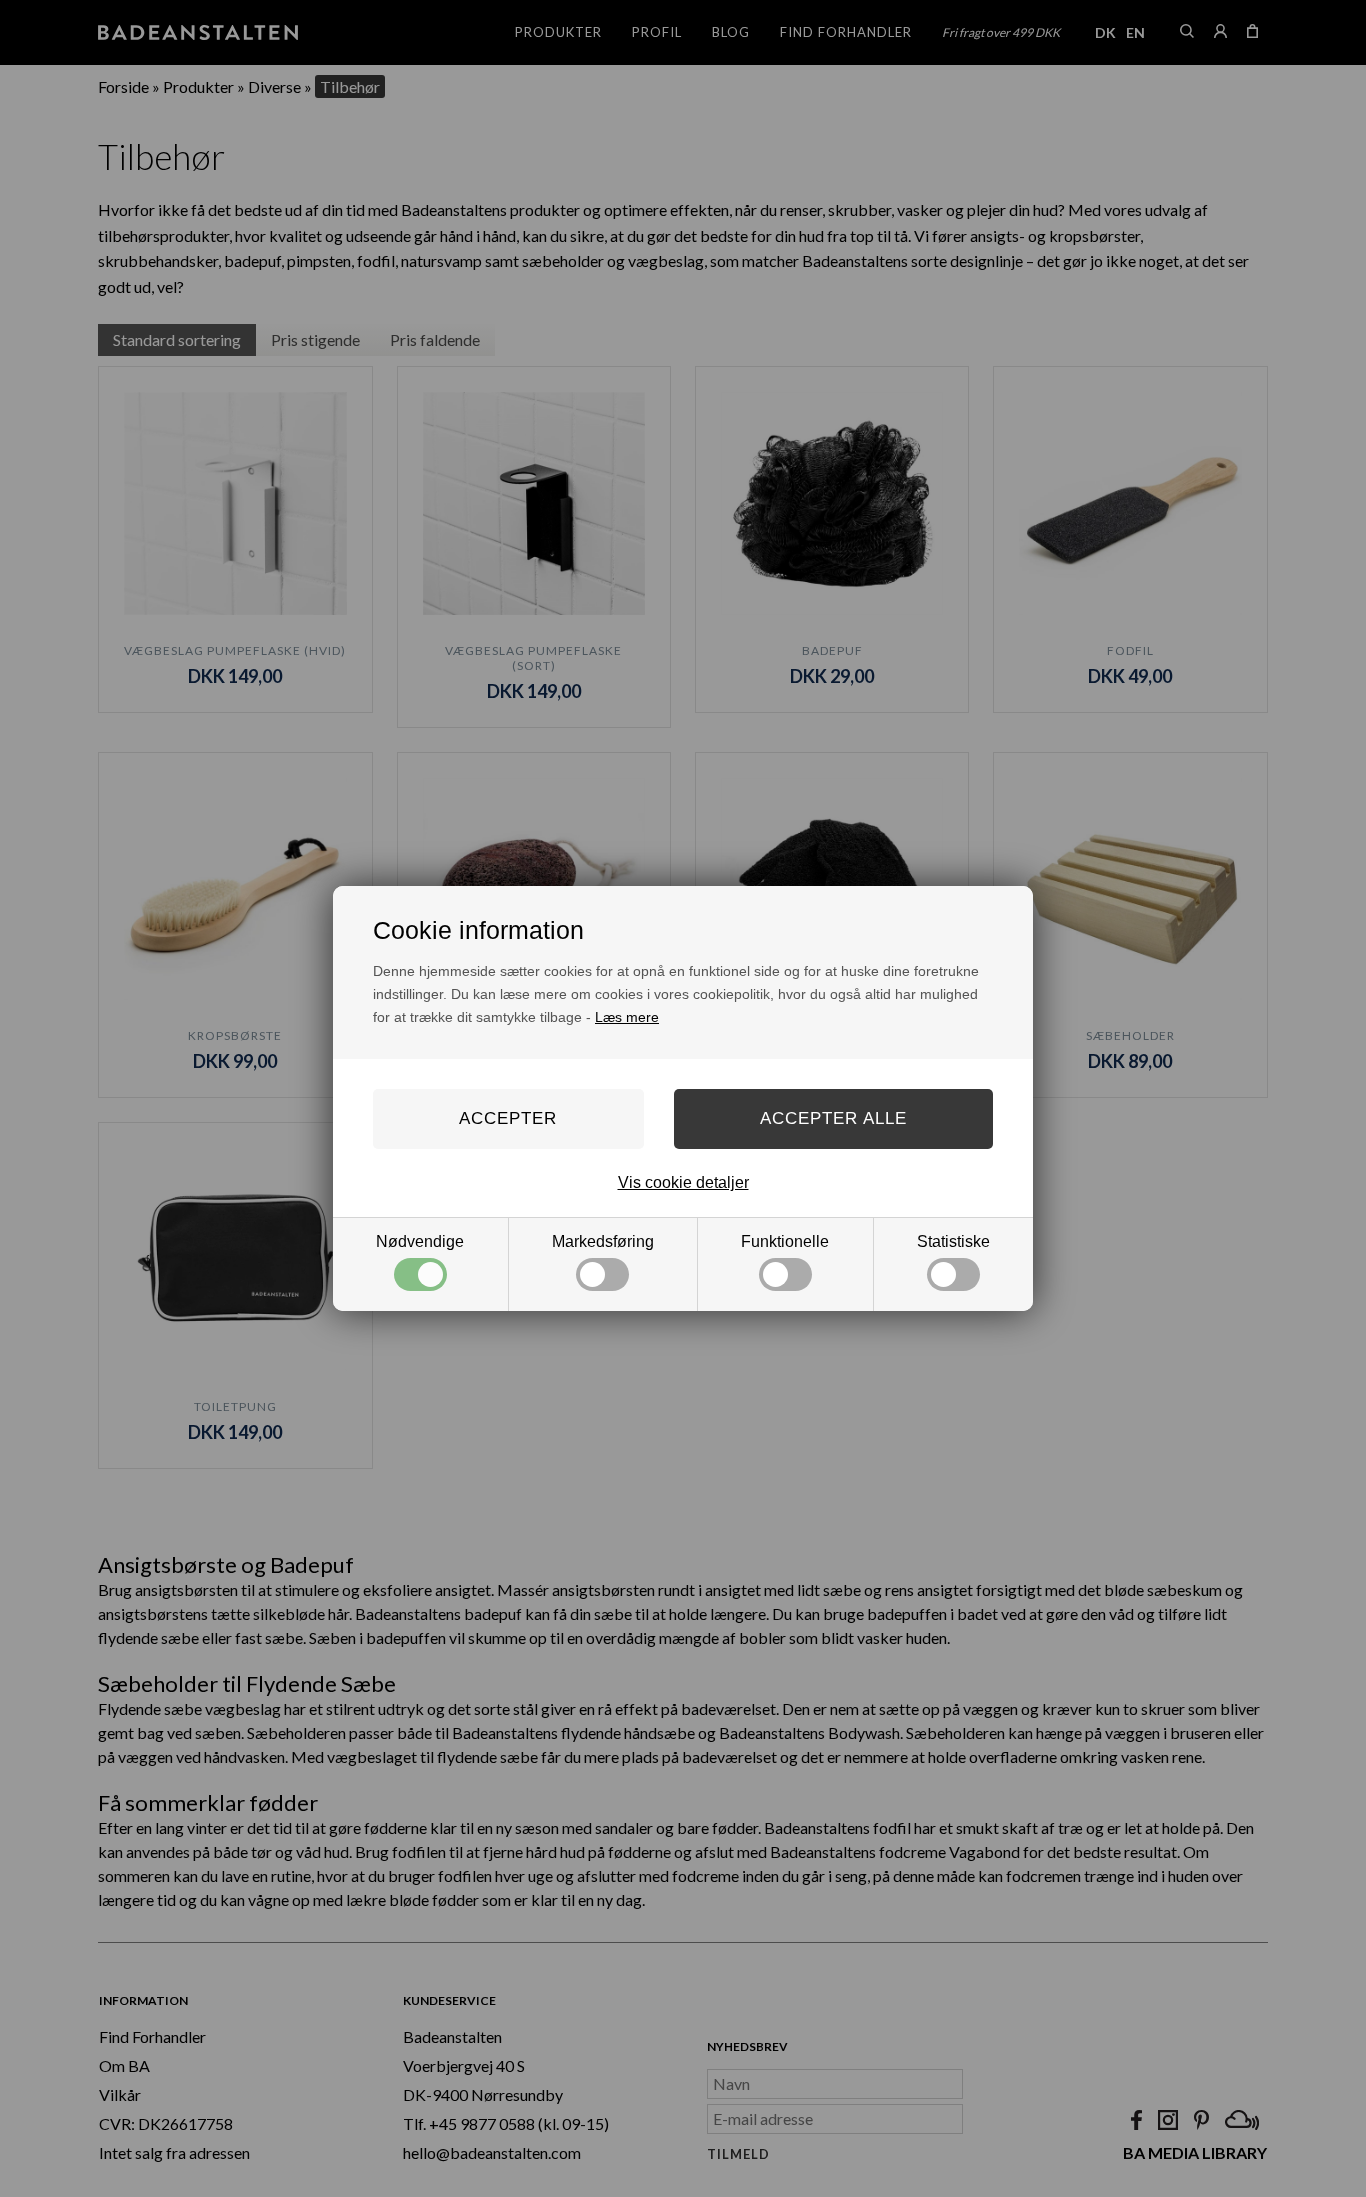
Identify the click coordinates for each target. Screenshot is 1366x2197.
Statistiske (953, 1241)
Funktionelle (785, 1241)
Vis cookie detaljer (683, 1182)
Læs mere (627, 1017)
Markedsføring (603, 1241)
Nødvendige (420, 1241)
